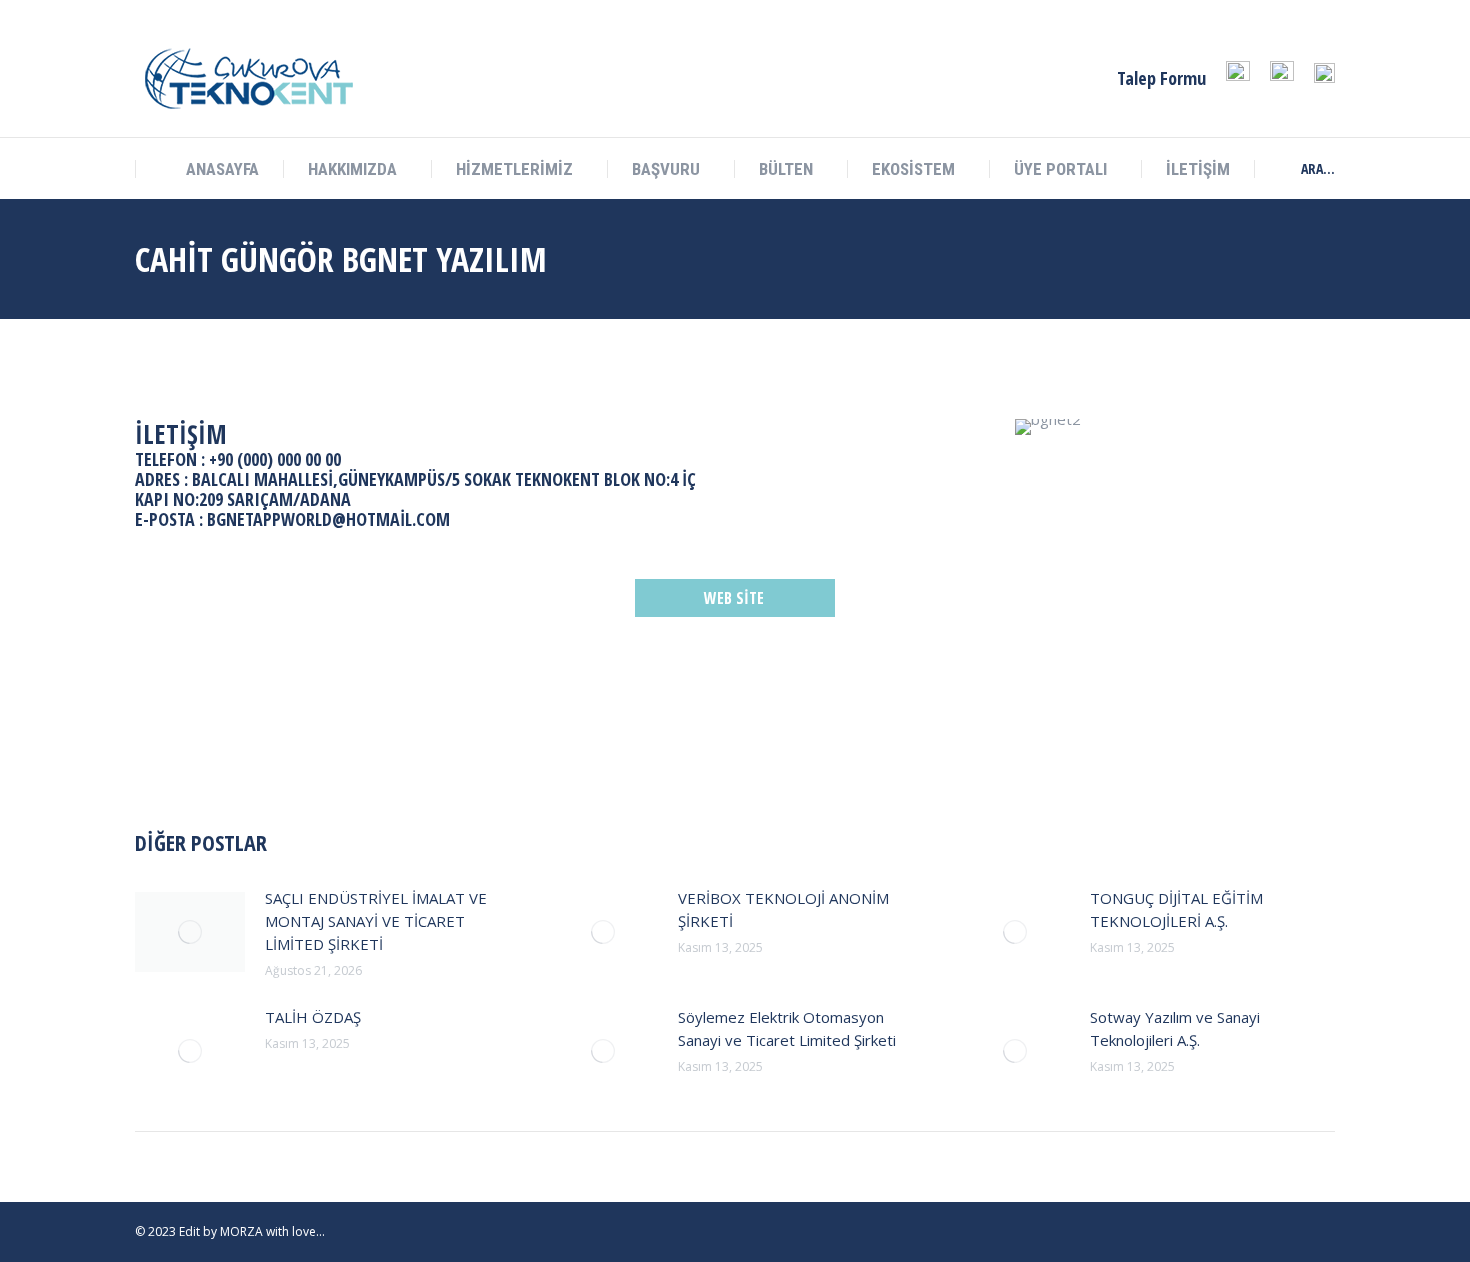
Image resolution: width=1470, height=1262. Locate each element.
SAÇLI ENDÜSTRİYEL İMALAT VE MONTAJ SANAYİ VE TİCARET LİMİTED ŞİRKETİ (376, 921)
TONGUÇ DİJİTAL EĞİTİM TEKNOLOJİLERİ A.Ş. (1176, 909)
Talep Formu (1161, 78)
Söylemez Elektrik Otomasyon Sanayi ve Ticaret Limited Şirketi (787, 1028)
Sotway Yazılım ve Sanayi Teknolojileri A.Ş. (1175, 1028)
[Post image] (190, 932)
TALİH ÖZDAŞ (313, 1017)
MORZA (241, 1231)
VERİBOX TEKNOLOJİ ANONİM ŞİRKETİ (783, 909)
